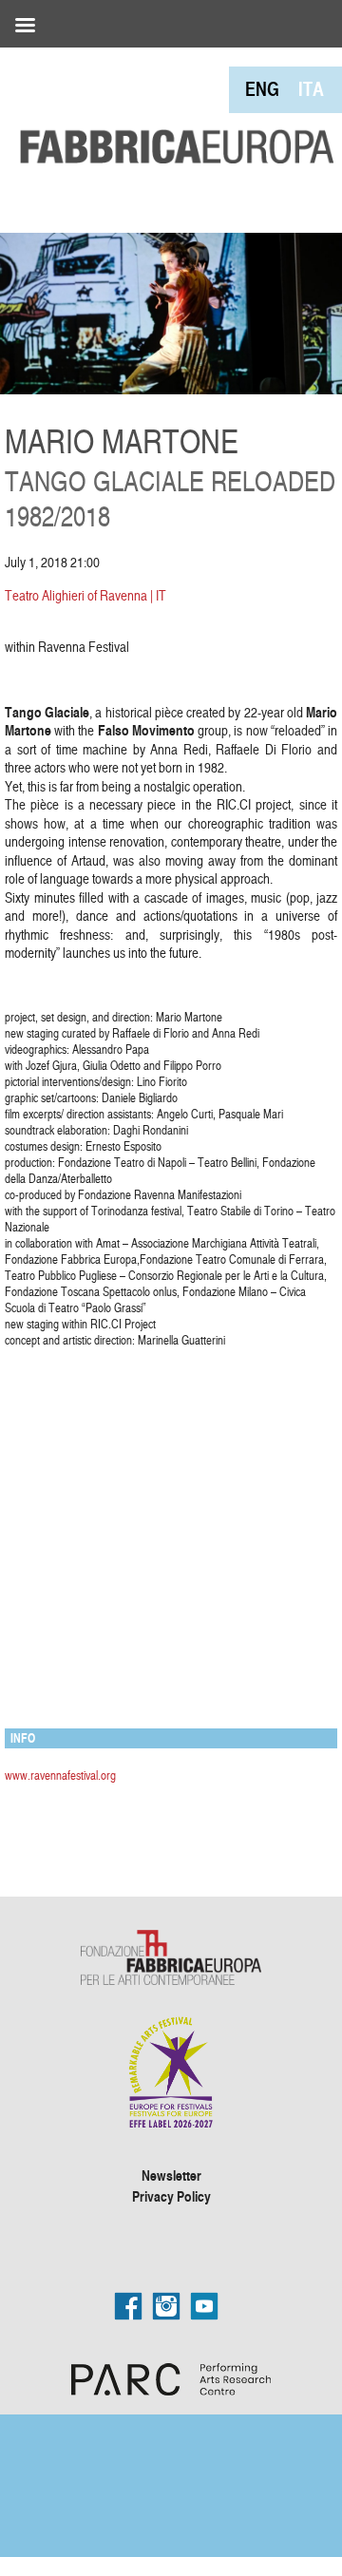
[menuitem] (262, 89)
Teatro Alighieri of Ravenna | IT (85, 595)
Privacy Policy (171, 2196)
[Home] (171, 108)
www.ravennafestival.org (60, 1775)
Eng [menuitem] (262, 89)
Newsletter (171, 2175)
